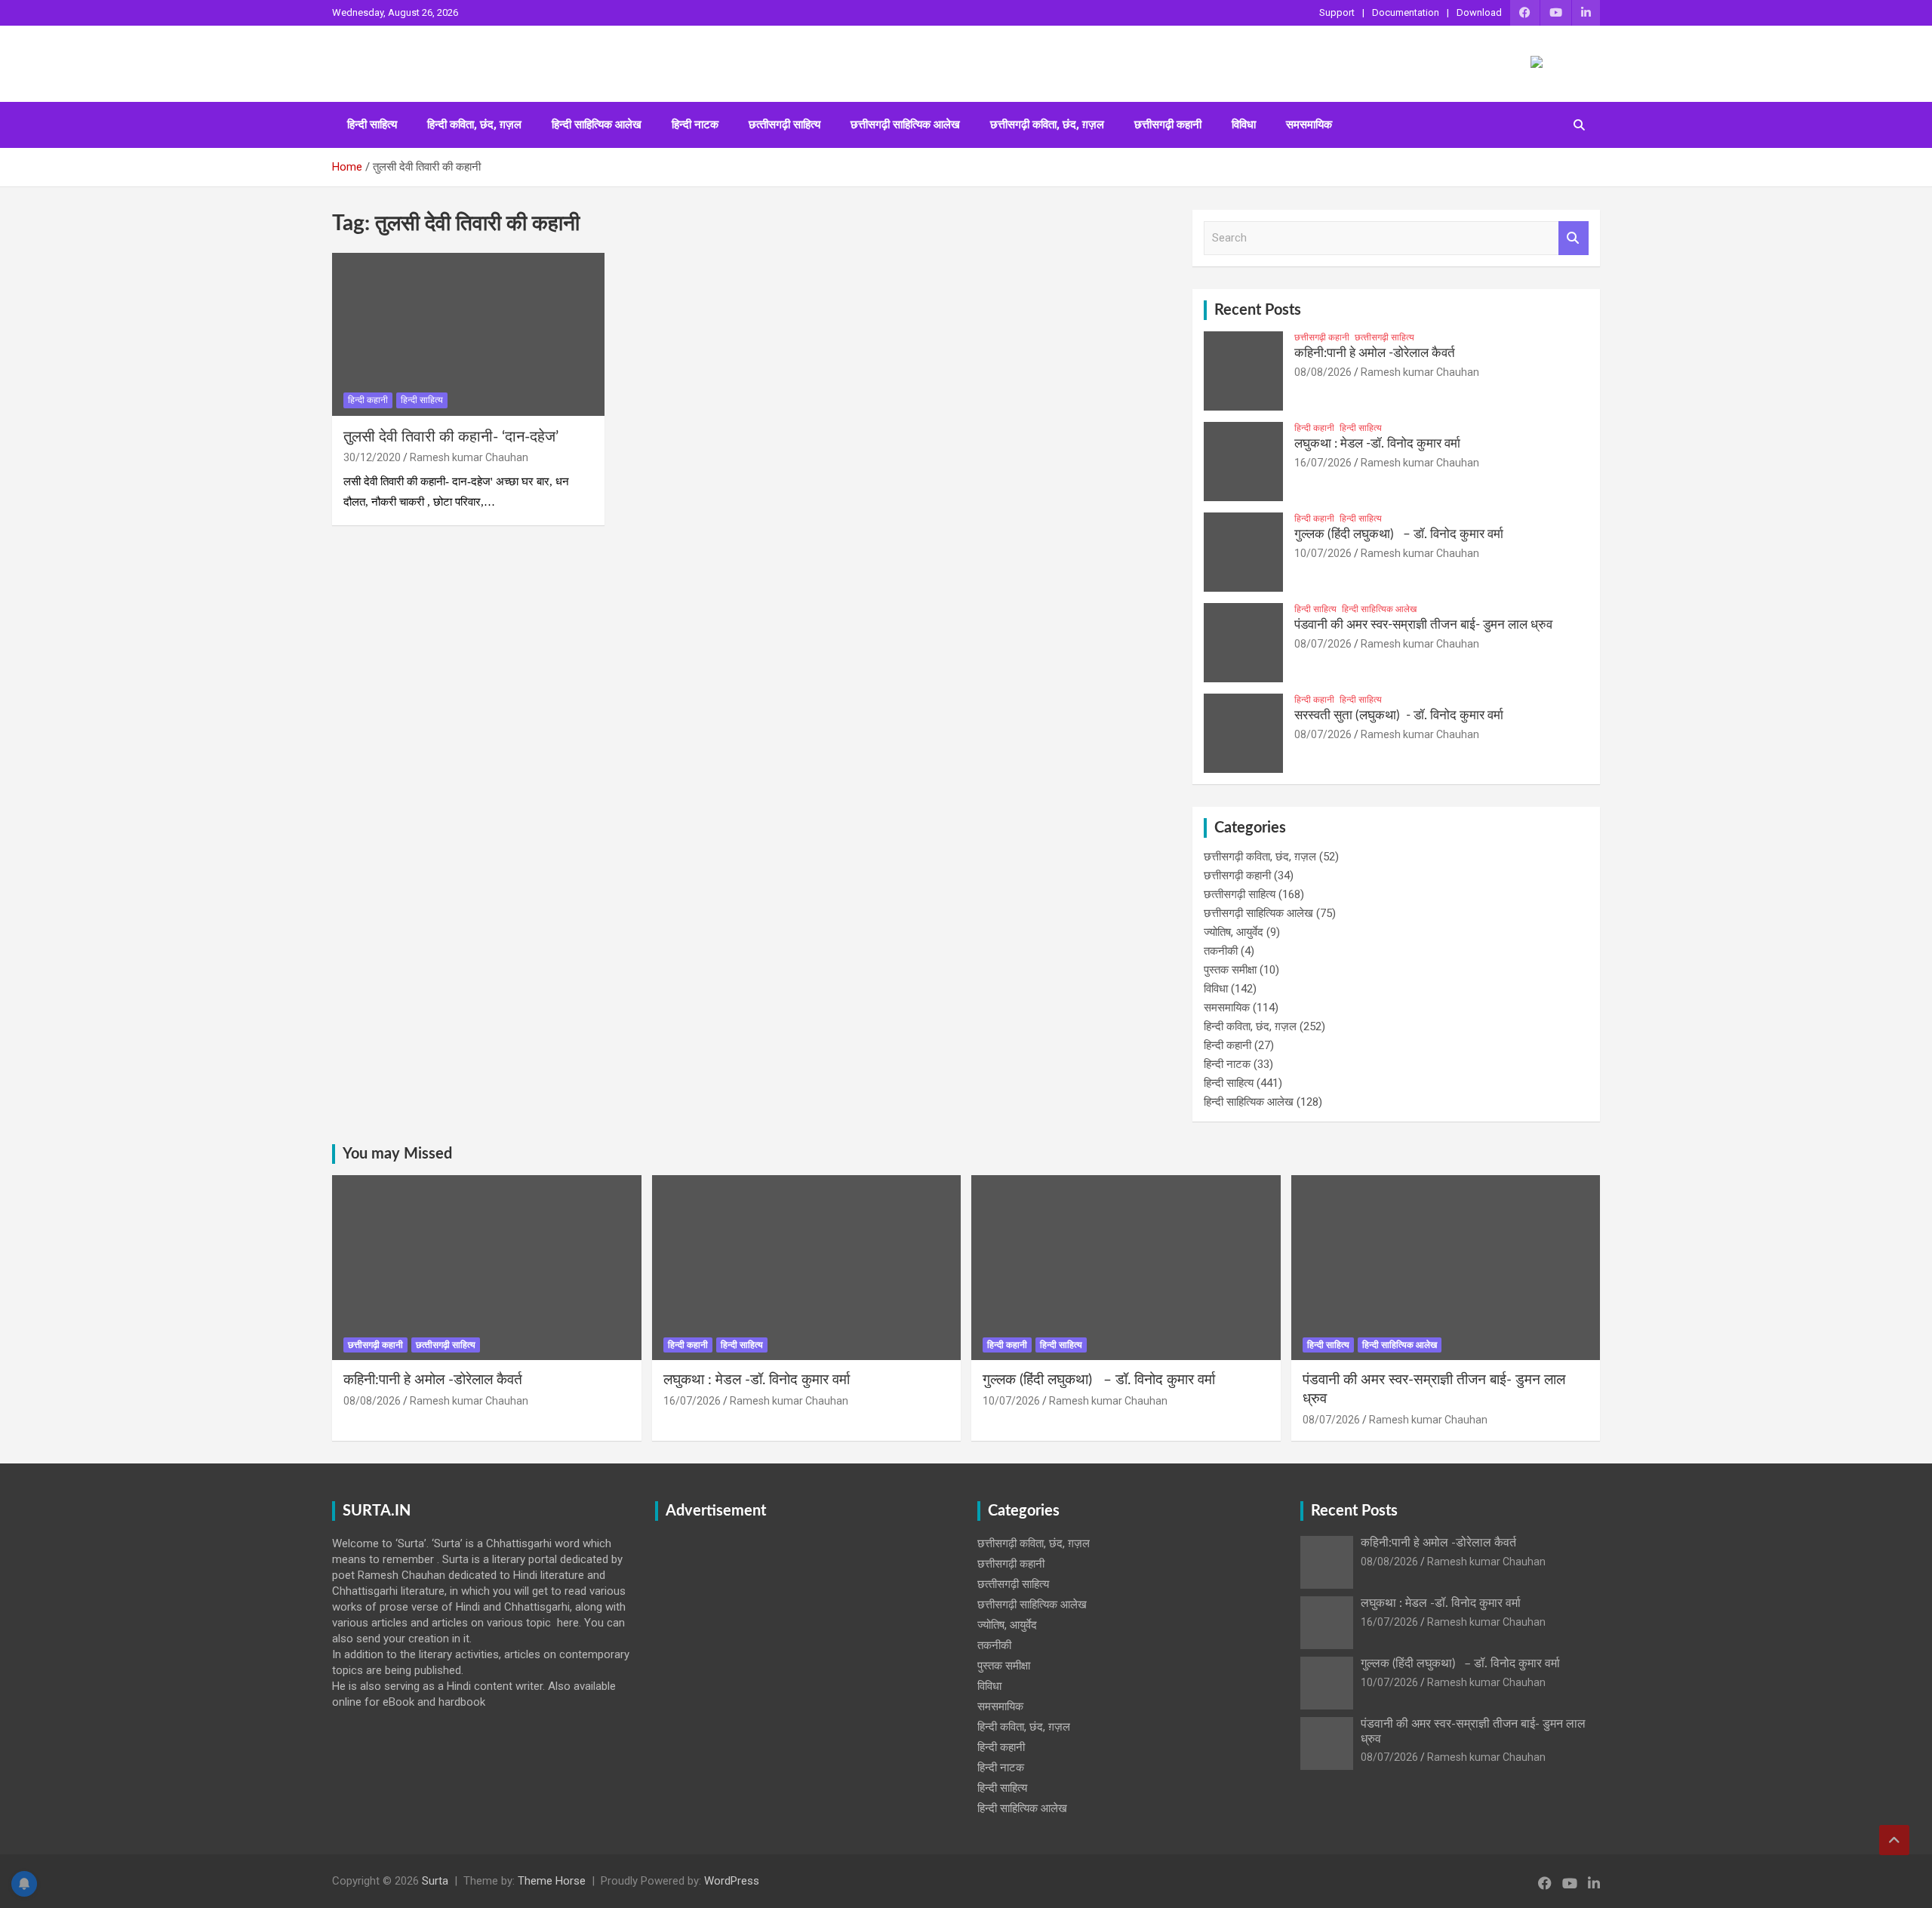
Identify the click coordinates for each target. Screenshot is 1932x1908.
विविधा (1244, 125)
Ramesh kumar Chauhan (469, 457)
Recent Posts (1258, 310)
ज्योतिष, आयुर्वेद (1234, 932)
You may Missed (397, 1154)
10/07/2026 (1323, 553)
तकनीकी (1221, 951)
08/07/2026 (1323, 644)
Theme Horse (552, 1881)
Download (1479, 12)
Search (1574, 238)
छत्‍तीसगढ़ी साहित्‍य (784, 125)
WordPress (732, 1881)
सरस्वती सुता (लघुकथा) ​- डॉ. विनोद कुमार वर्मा (1399, 715)
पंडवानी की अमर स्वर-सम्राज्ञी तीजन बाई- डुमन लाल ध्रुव (1423, 625)
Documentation (1406, 12)
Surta (435, 1881)
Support (1337, 12)
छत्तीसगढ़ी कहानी (1168, 125)
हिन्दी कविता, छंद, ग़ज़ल (474, 125)
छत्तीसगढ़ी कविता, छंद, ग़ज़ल (1047, 125)
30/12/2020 (372, 457)
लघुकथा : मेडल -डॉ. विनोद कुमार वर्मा (1377, 443)
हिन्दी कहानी (368, 400)
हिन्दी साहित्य (372, 125)
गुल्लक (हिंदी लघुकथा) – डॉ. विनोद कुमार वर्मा (1399, 534)
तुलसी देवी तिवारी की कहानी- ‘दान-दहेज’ (451, 437)
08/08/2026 (1323, 372)
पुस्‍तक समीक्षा (1230, 970)
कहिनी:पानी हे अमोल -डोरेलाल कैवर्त (1375, 353)
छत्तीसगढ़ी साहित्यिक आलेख (905, 125)
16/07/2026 (1323, 463)
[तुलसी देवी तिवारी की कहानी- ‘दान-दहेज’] (468, 334)
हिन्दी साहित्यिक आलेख (597, 125)
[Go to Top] (1894, 1840)
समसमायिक (1309, 125)
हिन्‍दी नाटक (695, 125)
